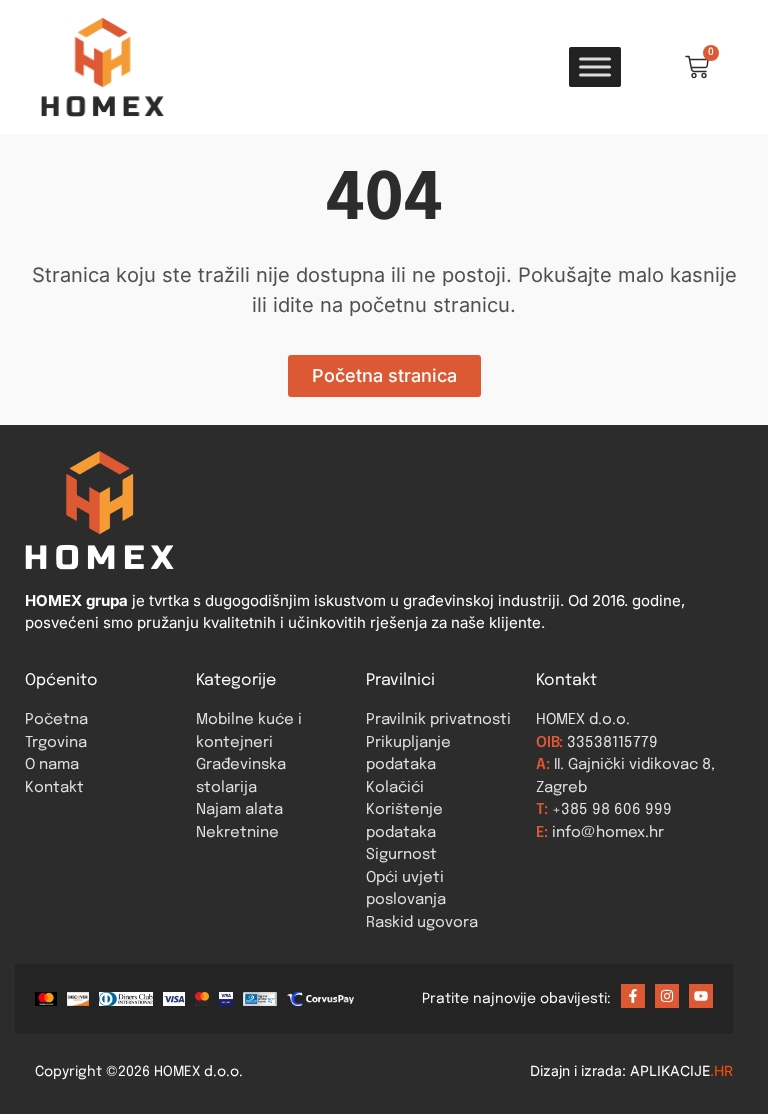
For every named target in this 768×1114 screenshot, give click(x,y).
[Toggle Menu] (595, 66)
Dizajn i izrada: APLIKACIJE (631, 1070)
